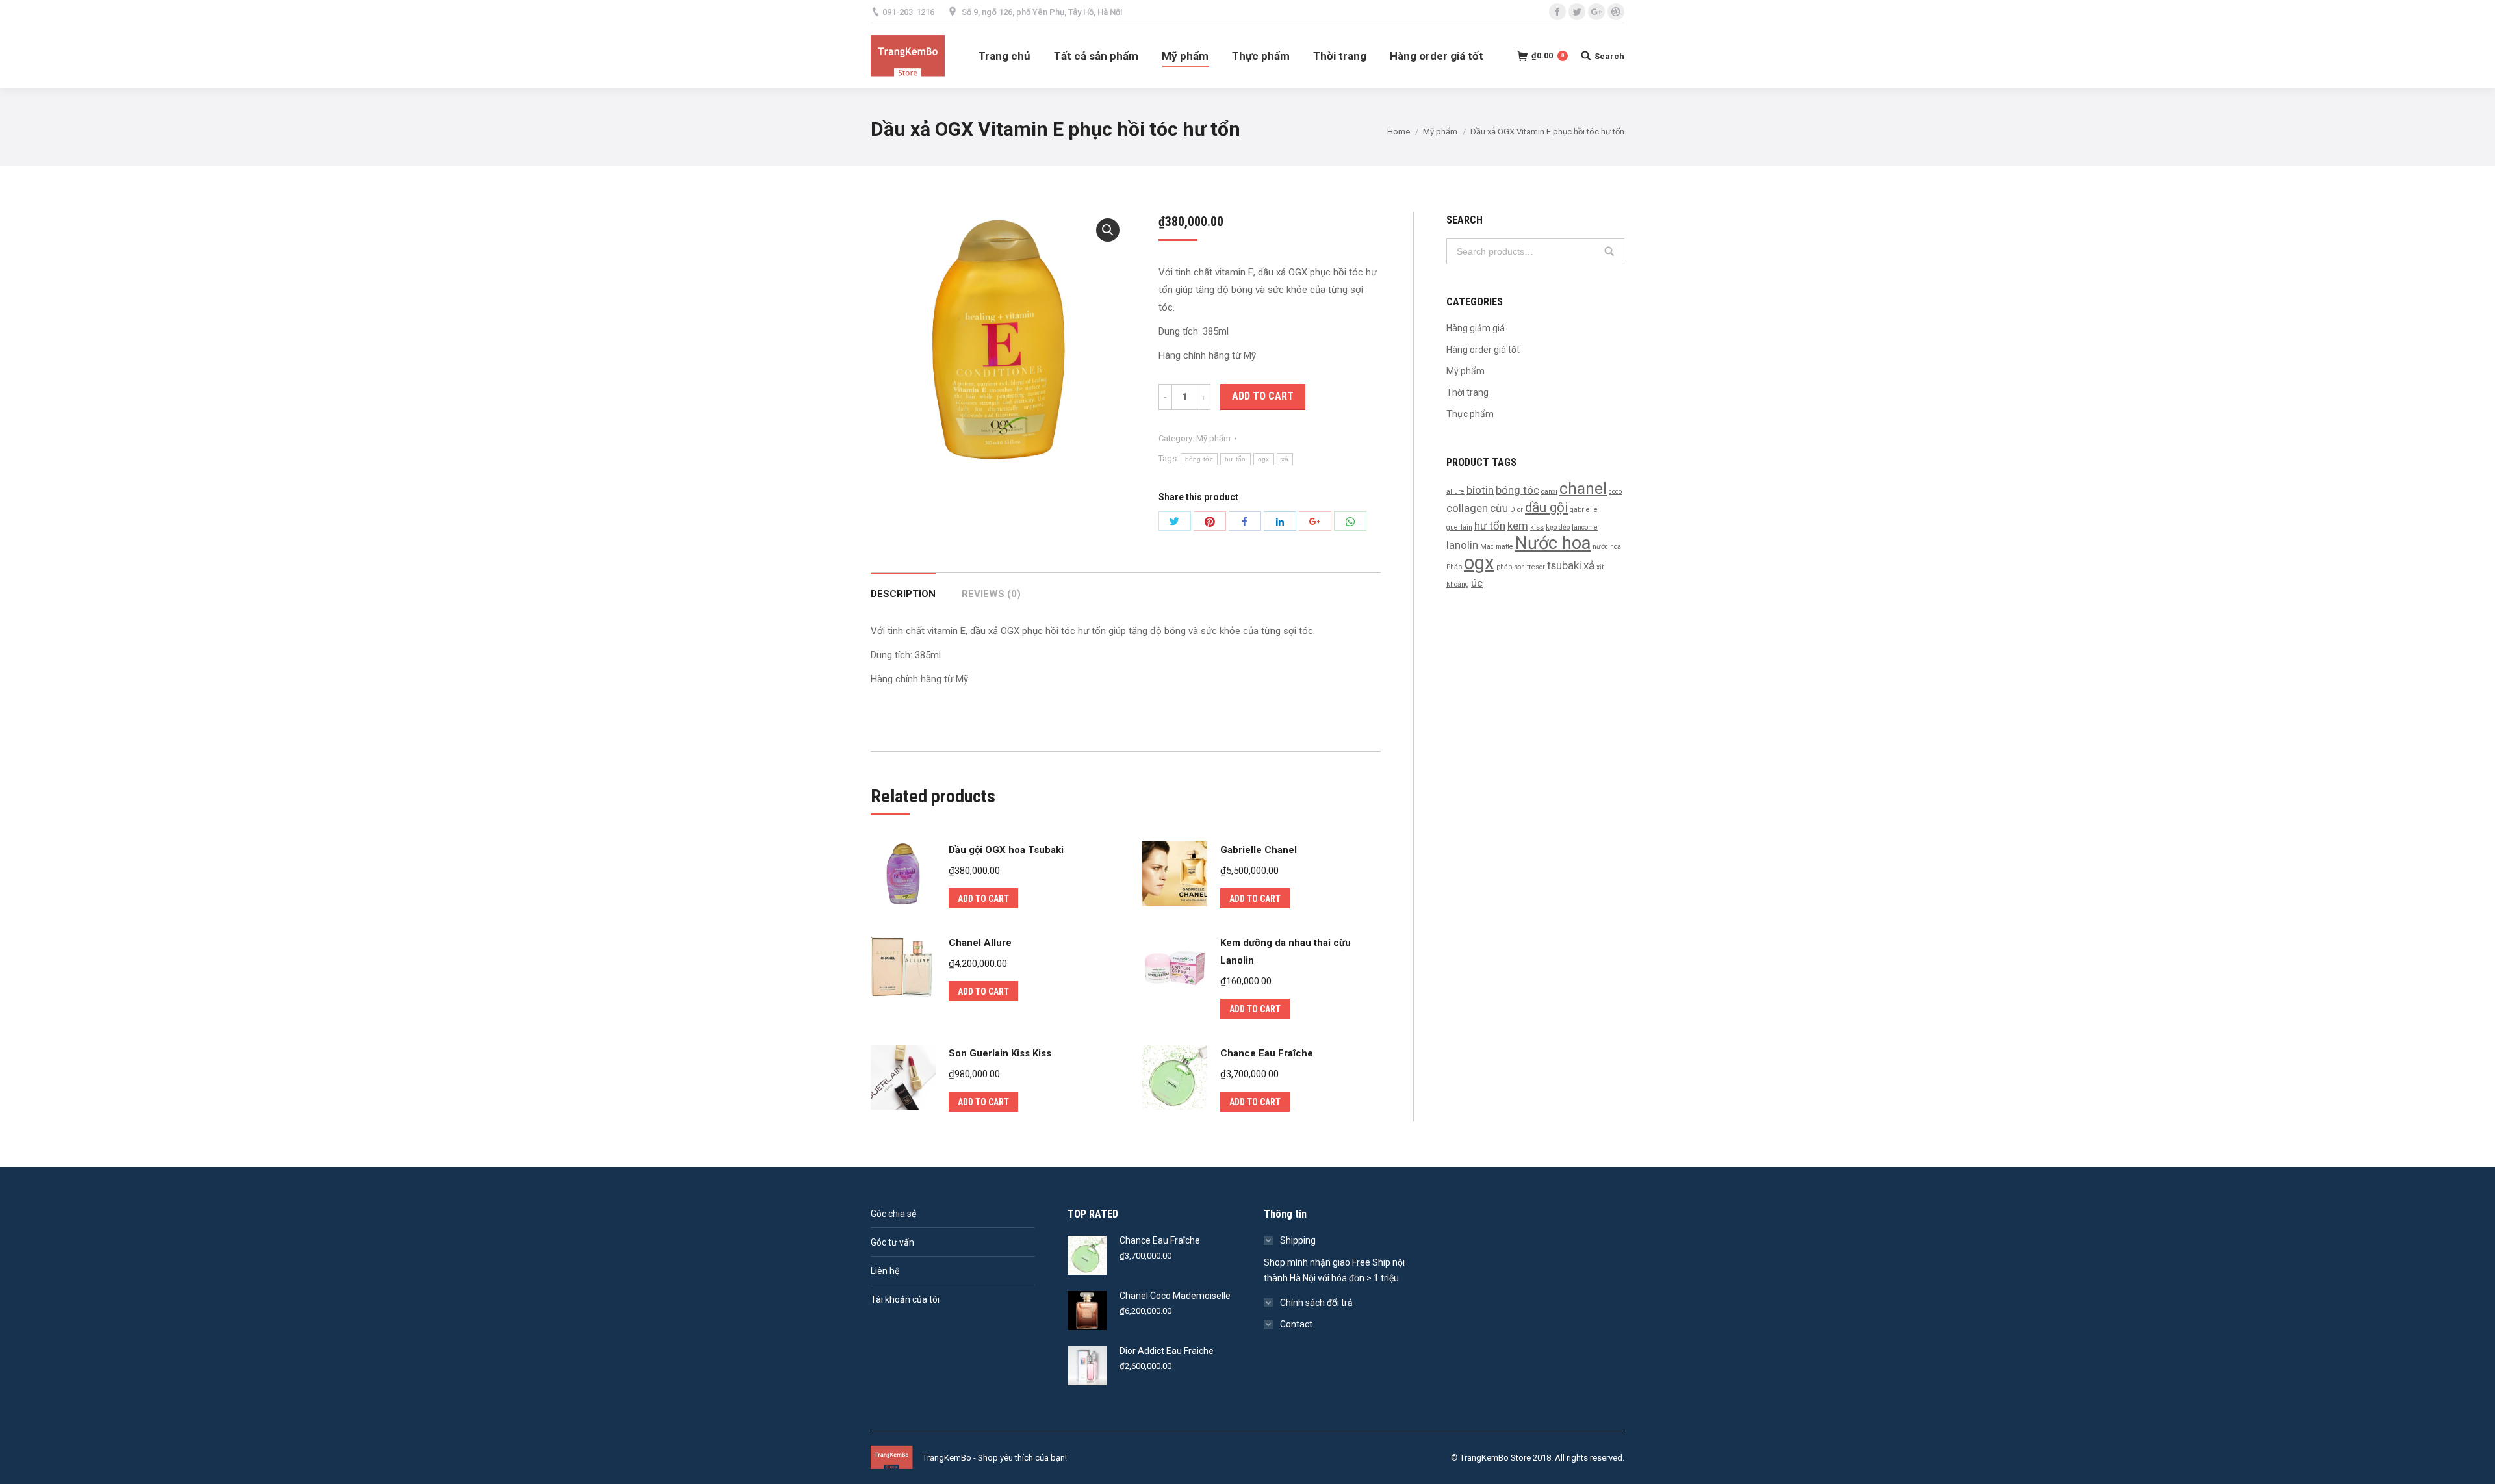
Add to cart (1263, 396)
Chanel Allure (980, 943)
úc (1477, 583)
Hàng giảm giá (1476, 328)
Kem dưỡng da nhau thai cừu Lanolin (1286, 952)
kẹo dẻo (1558, 527)
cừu (1499, 508)
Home (1399, 132)
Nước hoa (1553, 543)
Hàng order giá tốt (1483, 350)
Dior (1516, 510)
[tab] (903, 588)
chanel (1583, 489)
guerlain (1459, 527)
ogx (1264, 459)
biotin (1480, 490)
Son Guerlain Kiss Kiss (1000, 1053)
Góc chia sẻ (893, 1214)
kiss (1537, 527)
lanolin (1462, 545)
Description (903, 594)
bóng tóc (1199, 459)
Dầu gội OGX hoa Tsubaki (1006, 850)
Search (1609, 251)
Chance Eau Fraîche (1267, 1053)
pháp (1504, 567)
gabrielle (1584, 510)
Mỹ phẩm (1440, 132)
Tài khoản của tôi (905, 1299)
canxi (1549, 492)
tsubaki (1564, 565)
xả (1285, 459)
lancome (1585, 527)
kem (1518, 526)
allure (1455, 492)
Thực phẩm (1470, 414)
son (1519, 567)
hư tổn (1235, 459)
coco (1615, 492)
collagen (1467, 508)
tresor (1536, 567)
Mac (1487, 547)
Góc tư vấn (892, 1242)
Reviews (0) (991, 594)
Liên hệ (885, 1271)
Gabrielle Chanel (1259, 850)
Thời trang (1467, 392)
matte (1504, 547)
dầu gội (1546, 507)
